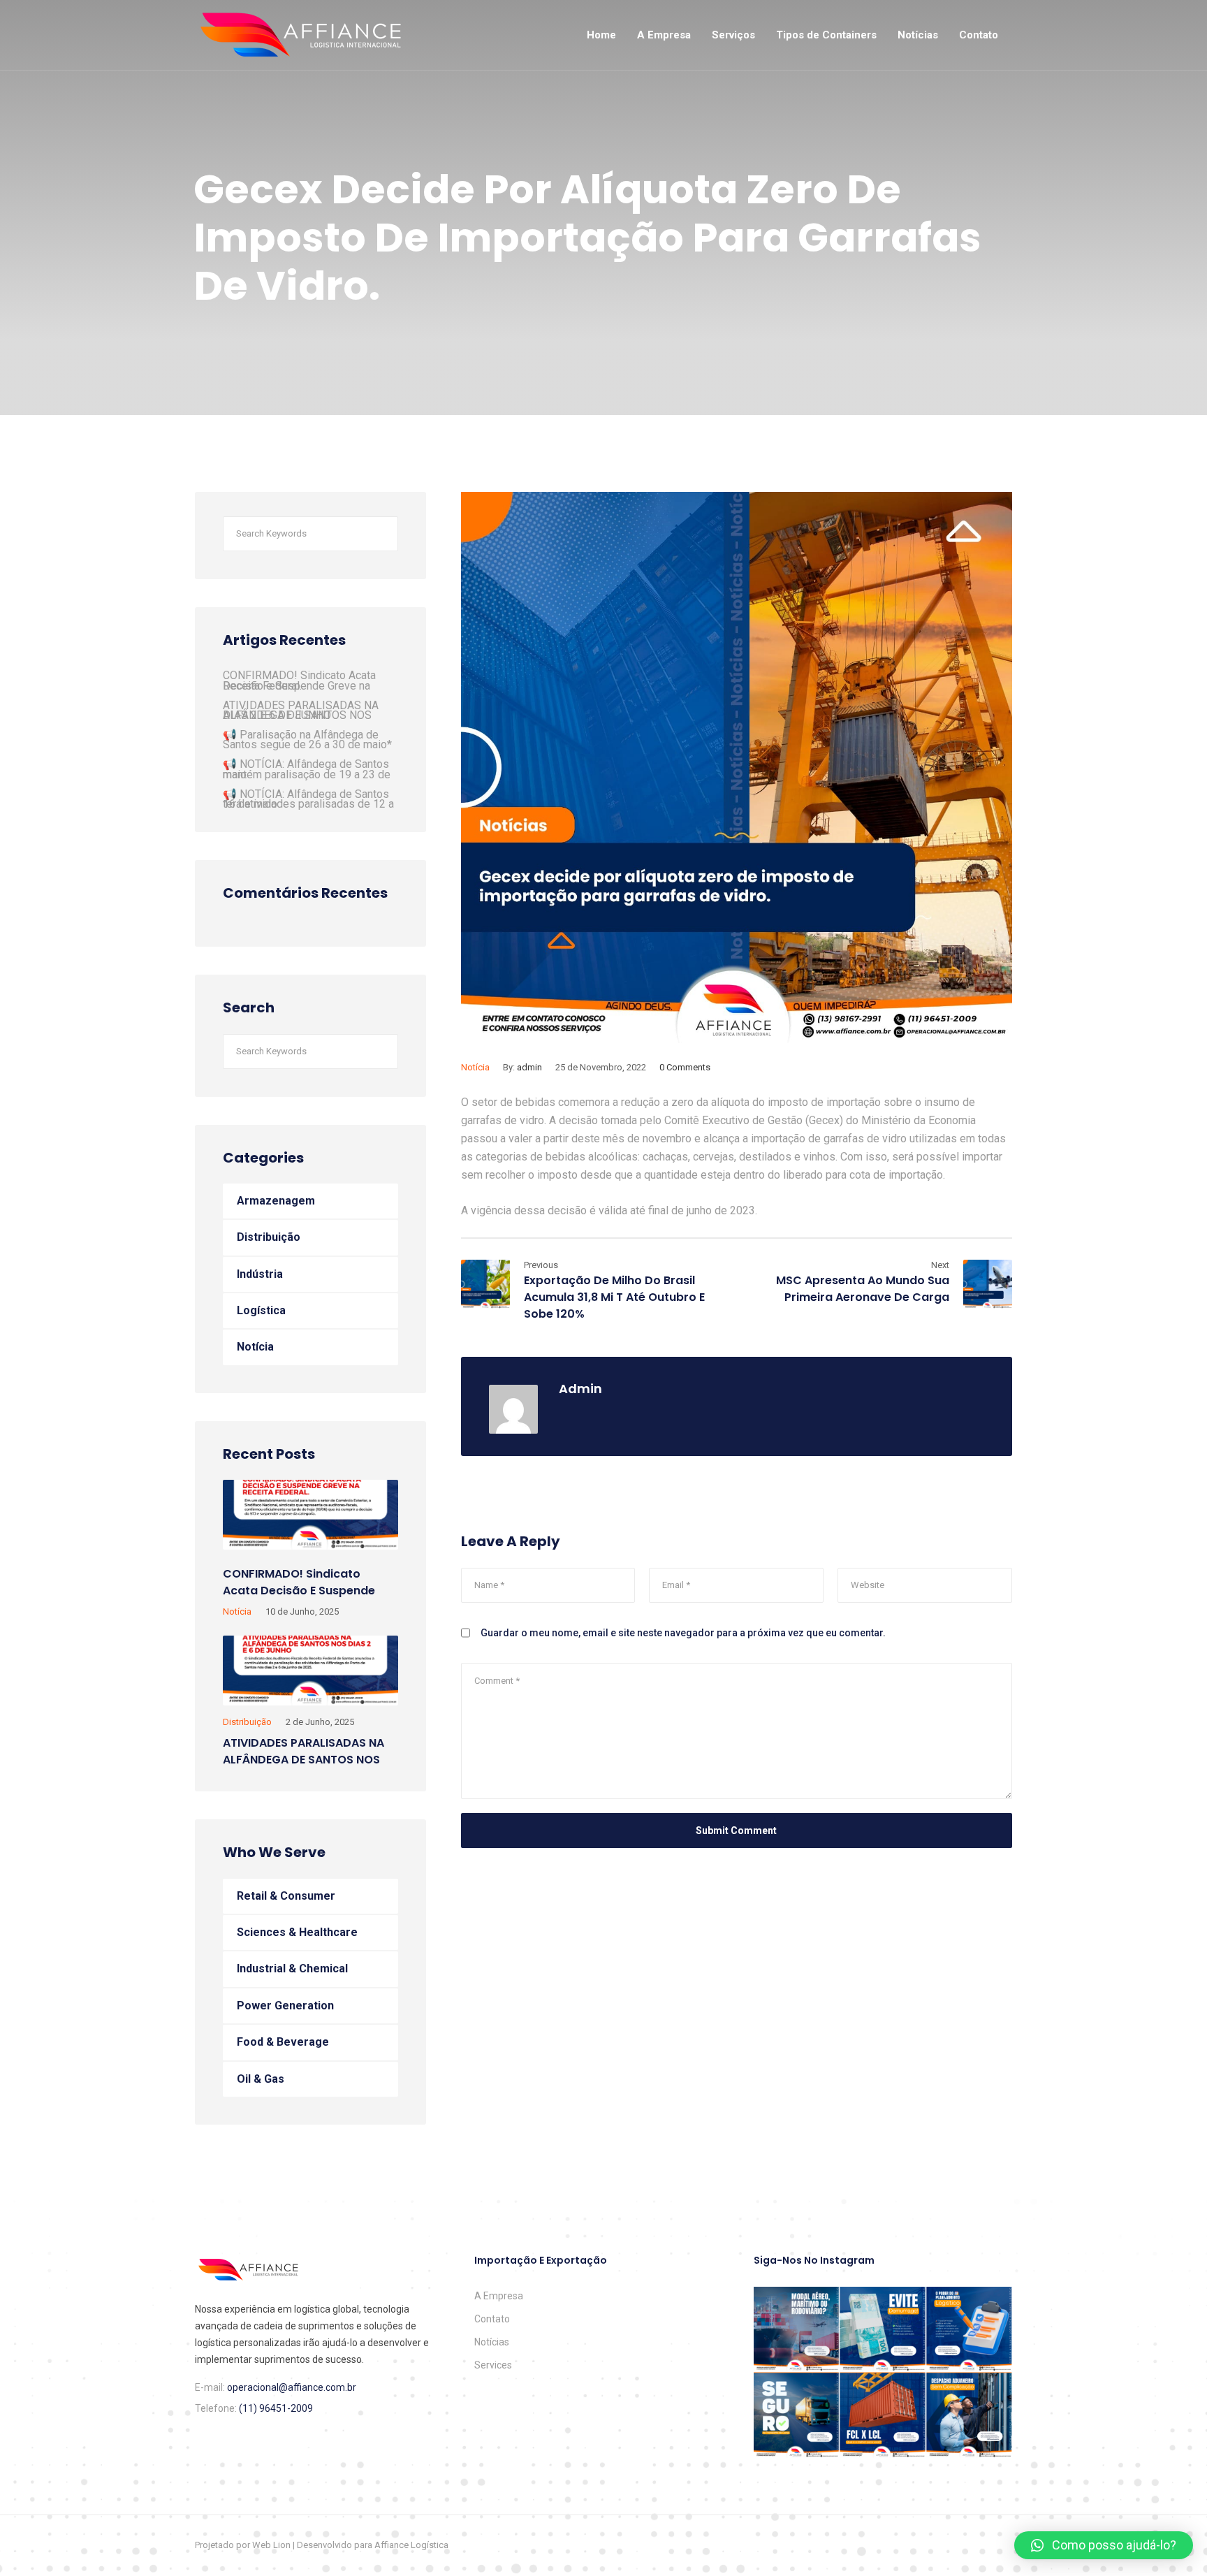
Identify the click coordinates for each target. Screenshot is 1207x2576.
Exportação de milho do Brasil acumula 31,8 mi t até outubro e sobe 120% (614, 1297)
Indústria (260, 1274)
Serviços (733, 35)
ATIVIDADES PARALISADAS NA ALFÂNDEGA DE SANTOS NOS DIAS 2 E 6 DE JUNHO (301, 710)
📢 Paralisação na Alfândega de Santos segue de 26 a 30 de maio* (307, 740)
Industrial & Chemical (292, 1969)
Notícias (918, 35)
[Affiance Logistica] (301, 35)
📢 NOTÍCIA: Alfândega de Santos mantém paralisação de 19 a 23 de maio (307, 769)
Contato (979, 35)
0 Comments (685, 1067)
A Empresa (664, 35)
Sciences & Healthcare (297, 1932)
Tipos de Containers (826, 35)
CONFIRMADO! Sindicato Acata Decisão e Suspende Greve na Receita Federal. (299, 680)
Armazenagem (276, 1201)
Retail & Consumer (286, 1896)
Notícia (475, 1067)
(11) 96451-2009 (276, 2408)
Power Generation (285, 2006)
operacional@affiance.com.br (292, 2387)
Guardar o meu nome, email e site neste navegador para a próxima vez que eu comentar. (683, 1633)
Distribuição (269, 1237)
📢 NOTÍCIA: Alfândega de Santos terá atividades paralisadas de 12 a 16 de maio (308, 799)
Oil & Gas (261, 2079)
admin (529, 1067)
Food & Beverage (283, 2042)
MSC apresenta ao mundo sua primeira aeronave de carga (863, 1289)
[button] (1104, 2545)
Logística (261, 1310)
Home (601, 35)
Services (493, 2365)
